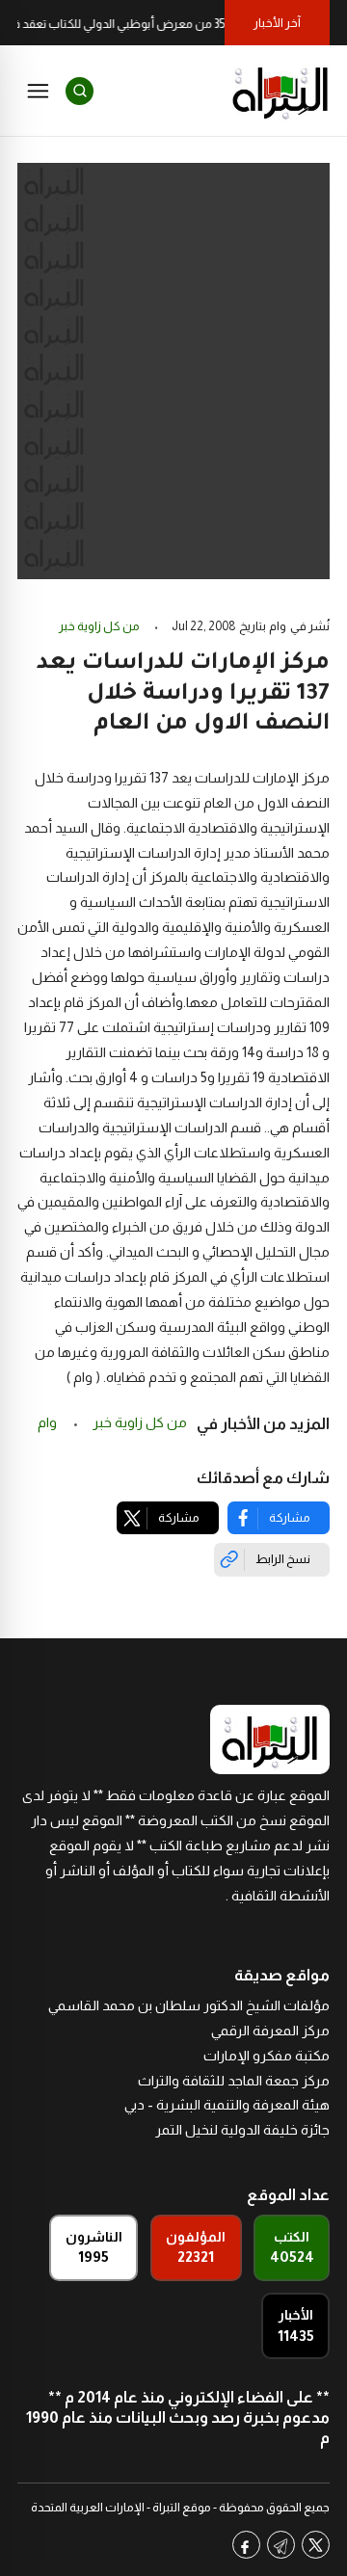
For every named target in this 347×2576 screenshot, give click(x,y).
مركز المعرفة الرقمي (270, 2031)
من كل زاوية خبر (99, 626)
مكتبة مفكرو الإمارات (267, 2056)
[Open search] (80, 91)
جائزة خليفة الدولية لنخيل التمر (242, 2130)
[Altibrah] (280, 91)
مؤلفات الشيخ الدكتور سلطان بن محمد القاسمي (189, 2005)
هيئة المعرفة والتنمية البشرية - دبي (227, 2105)
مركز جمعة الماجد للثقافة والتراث (234, 2081)
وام (49, 1422)
